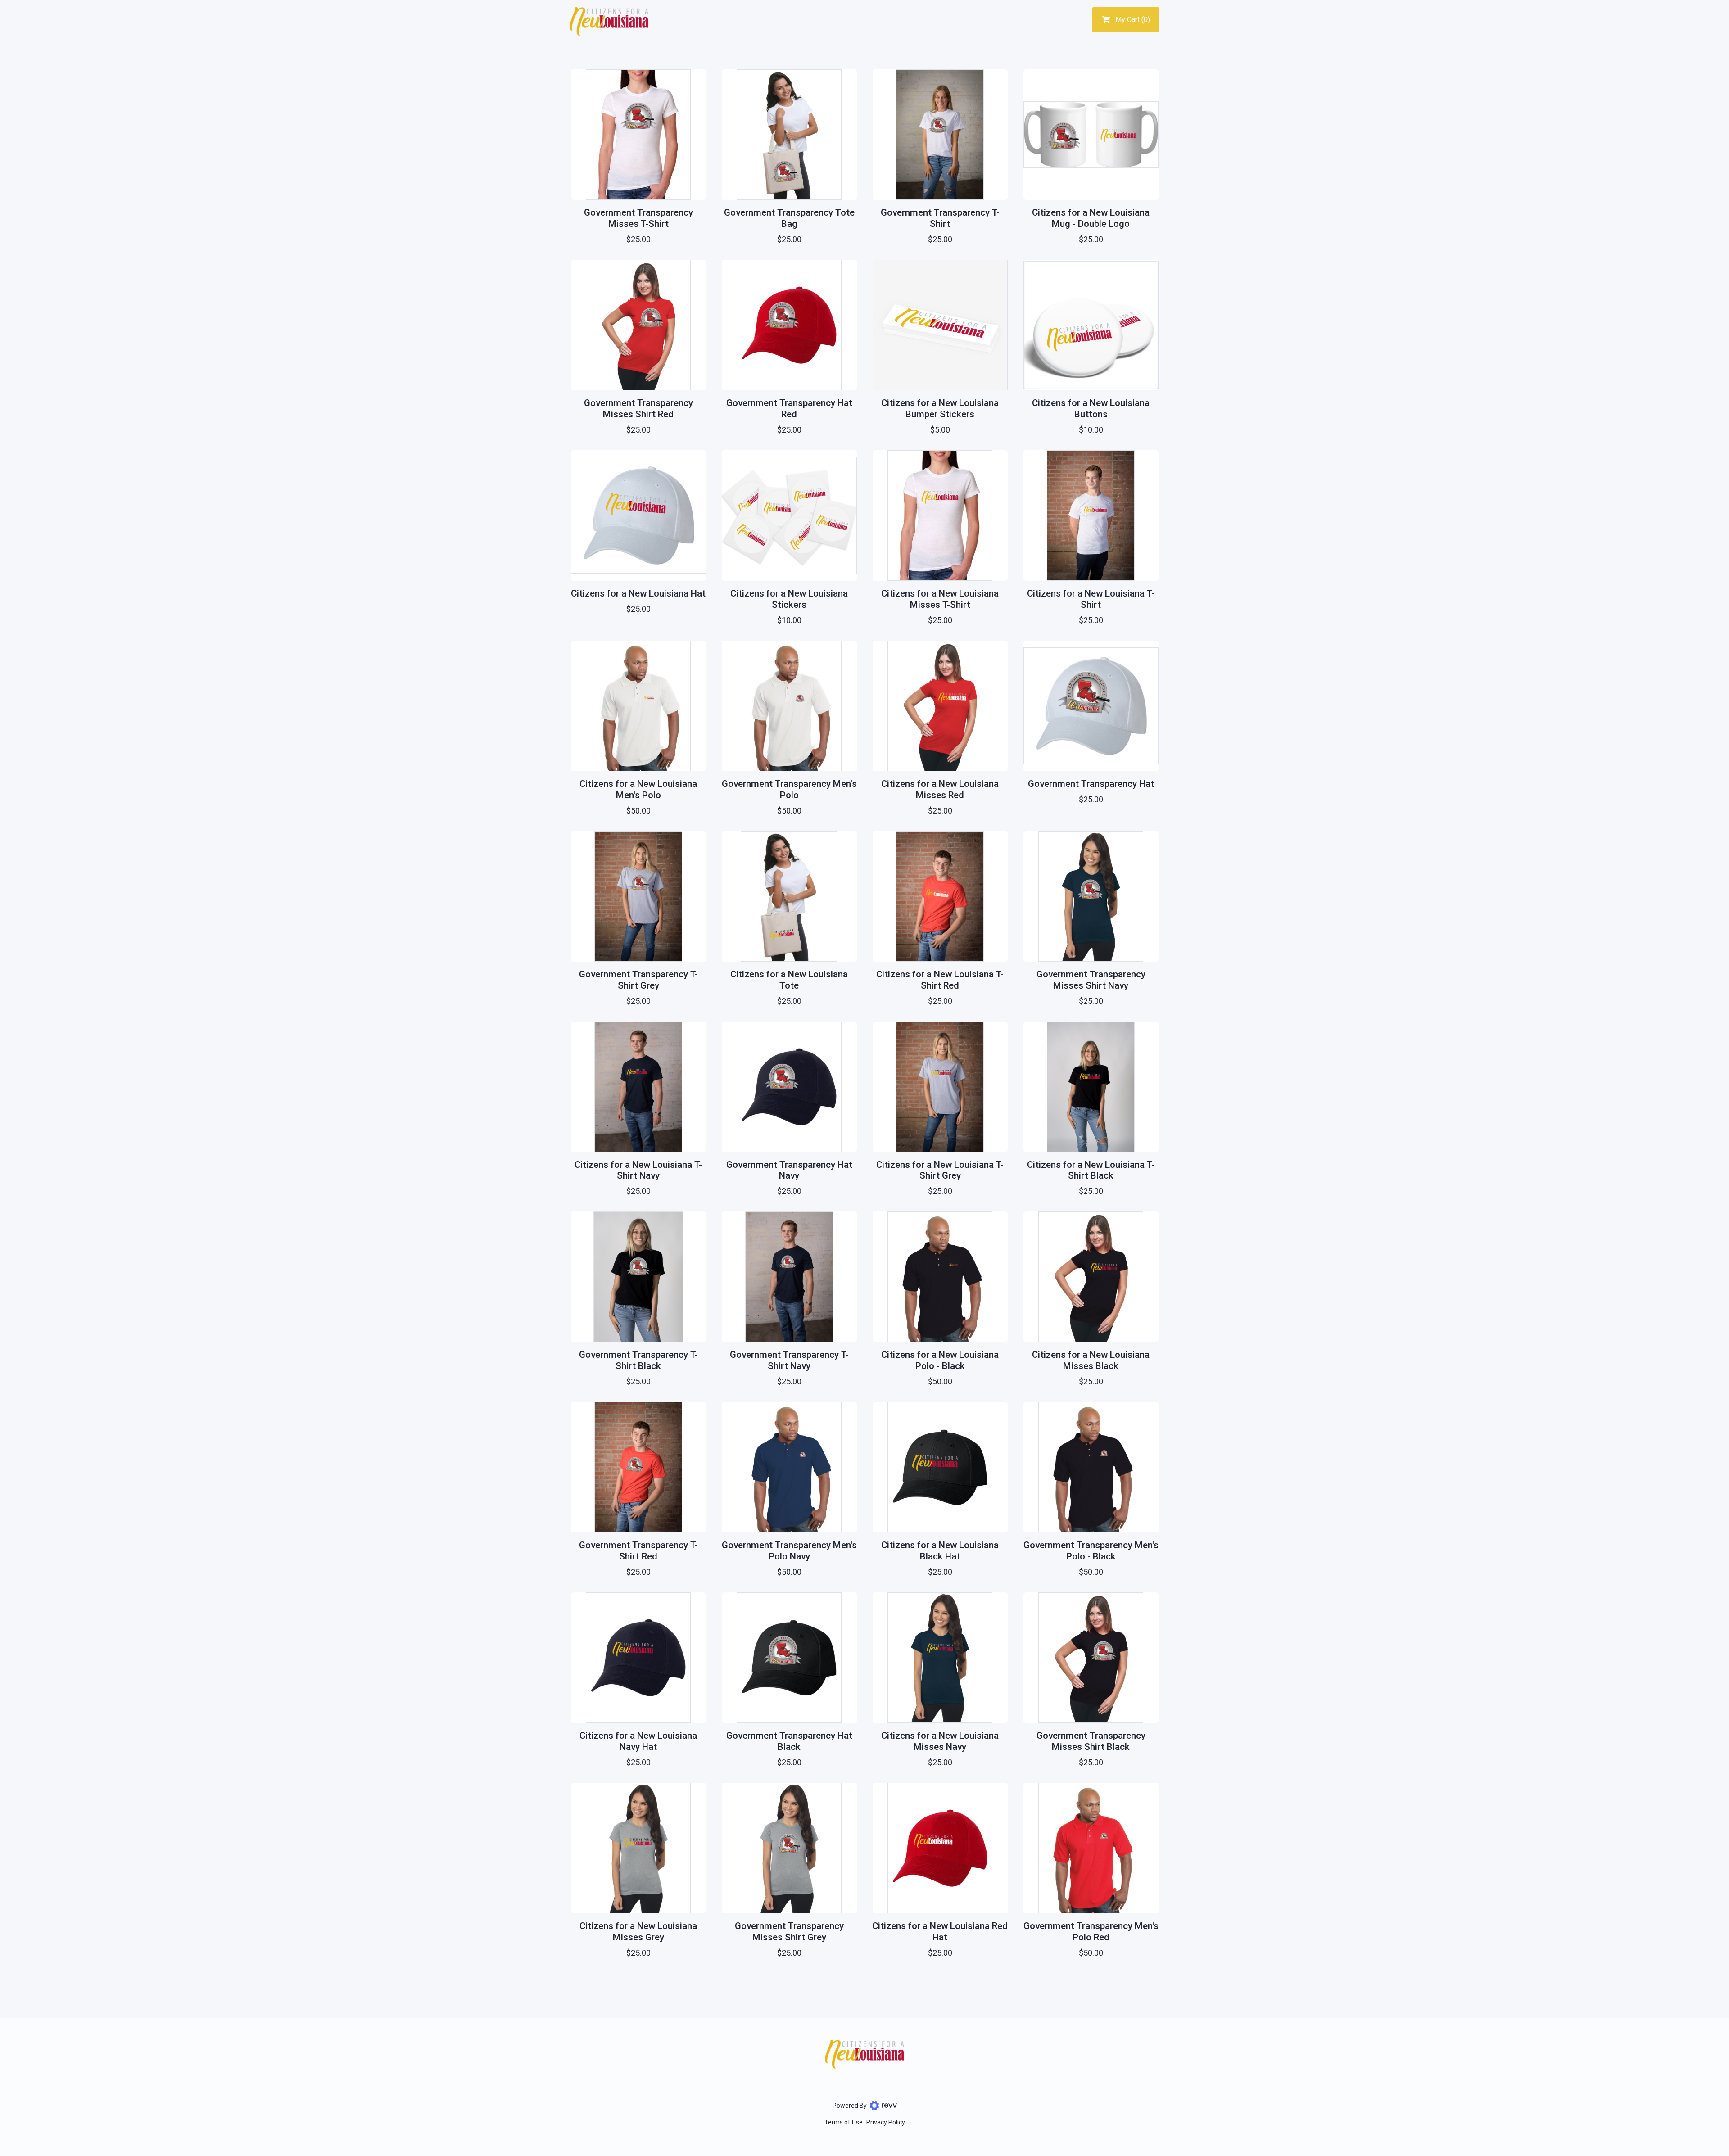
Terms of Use (844, 2122)
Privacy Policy (886, 2122)
